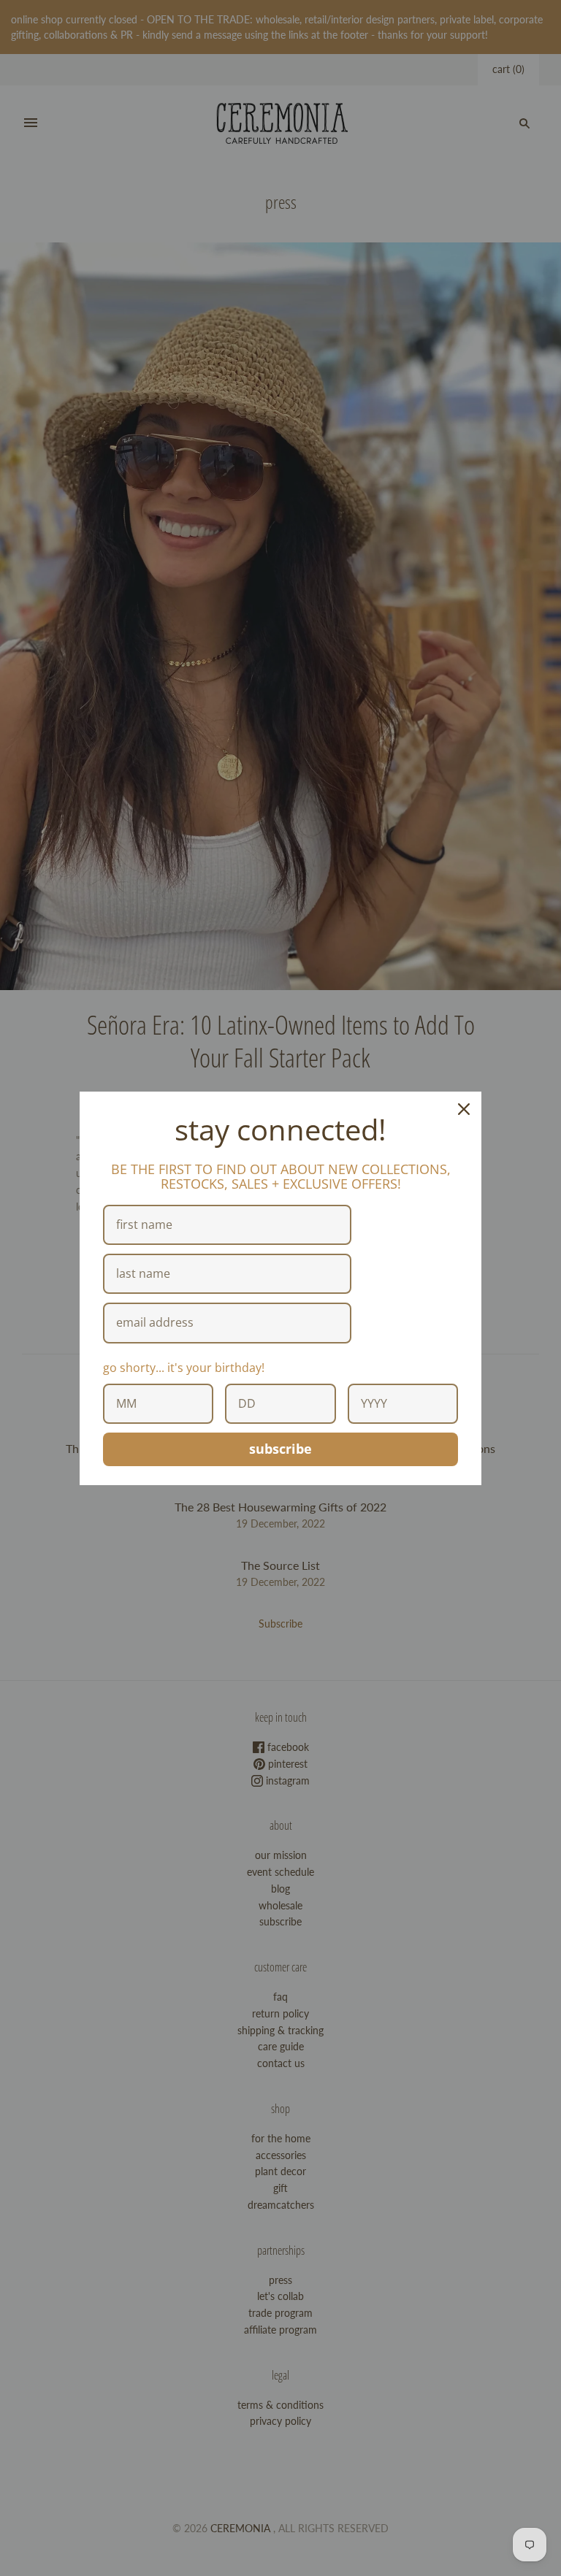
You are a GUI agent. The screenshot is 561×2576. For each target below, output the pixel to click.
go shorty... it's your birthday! (184, 1368)
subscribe (280, 1449)
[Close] (464, 1109)
